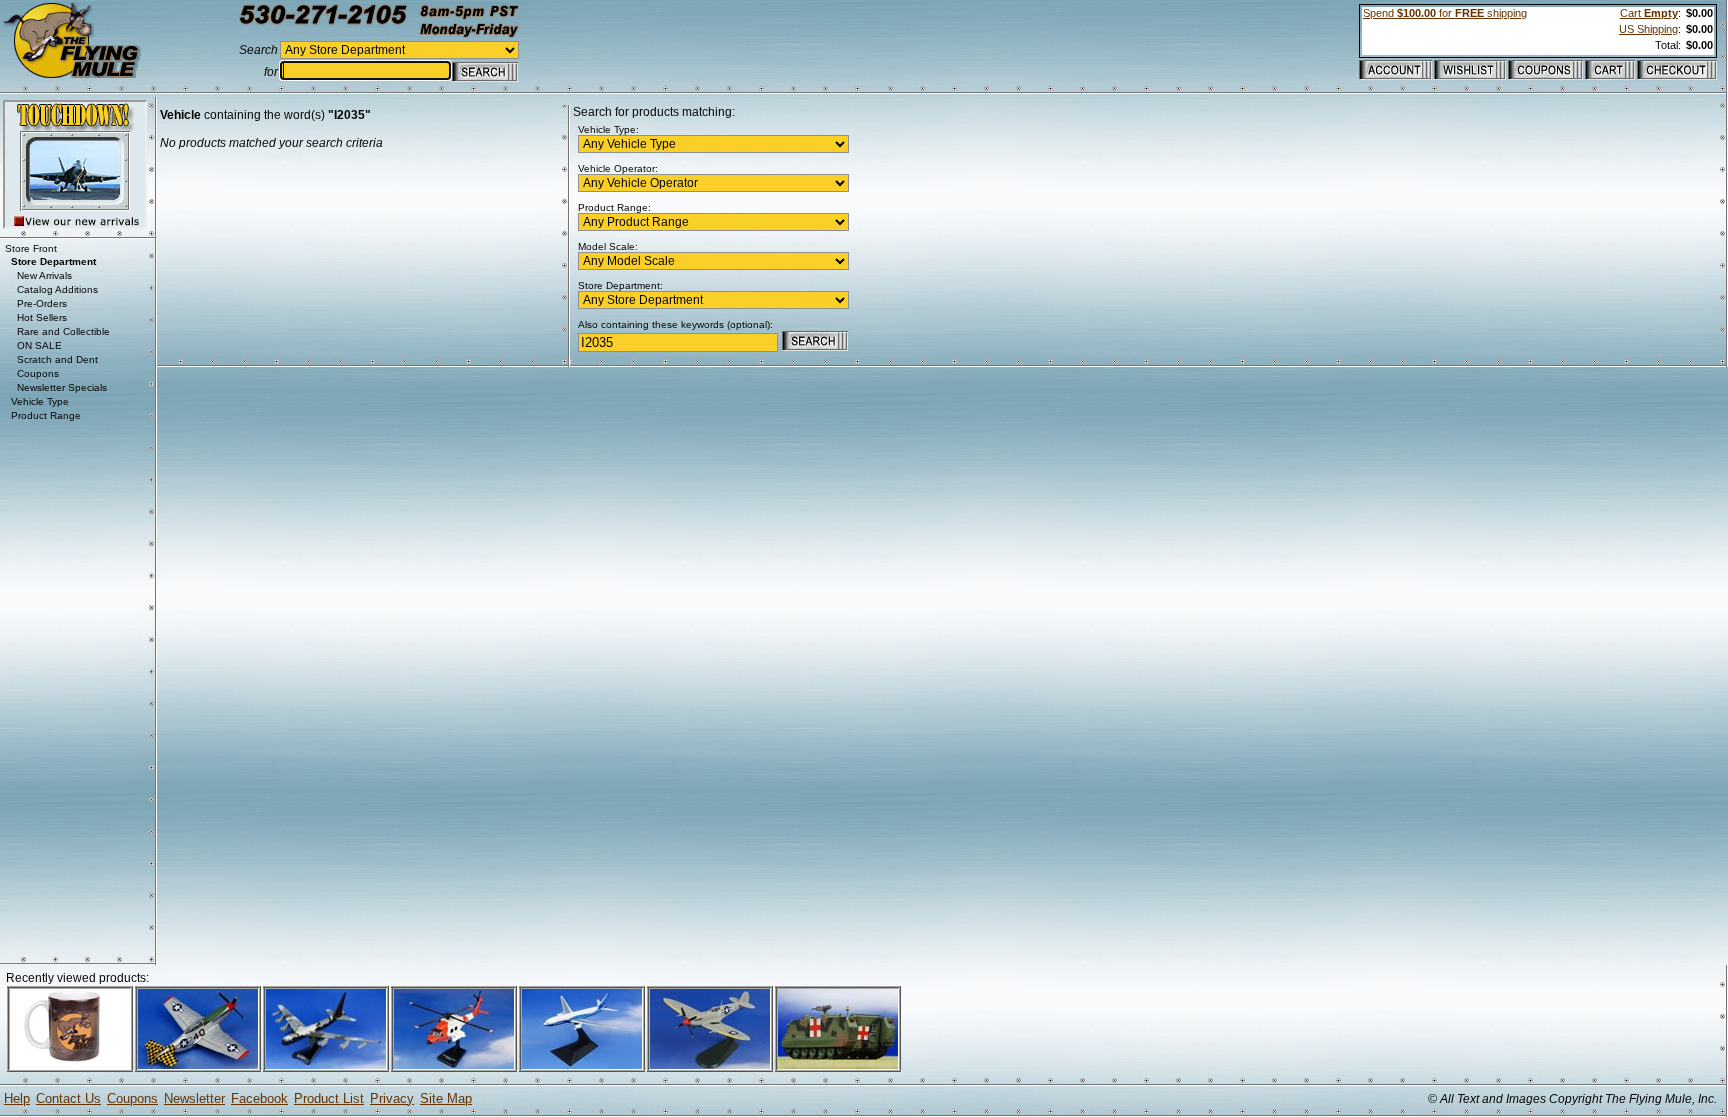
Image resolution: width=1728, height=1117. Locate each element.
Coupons (38, 373)
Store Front (31, 248)
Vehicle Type (40, 401)
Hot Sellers (42, 317)
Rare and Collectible (63, 331)
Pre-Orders (42, 303)
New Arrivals (44, 275)
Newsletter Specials (62, 387)
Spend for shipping (1445, 13)
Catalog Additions (57, 289)
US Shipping (1648, 29)
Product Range (46, 415)
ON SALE (39, 345)
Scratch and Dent (57, 359)
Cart (1649, 13)
